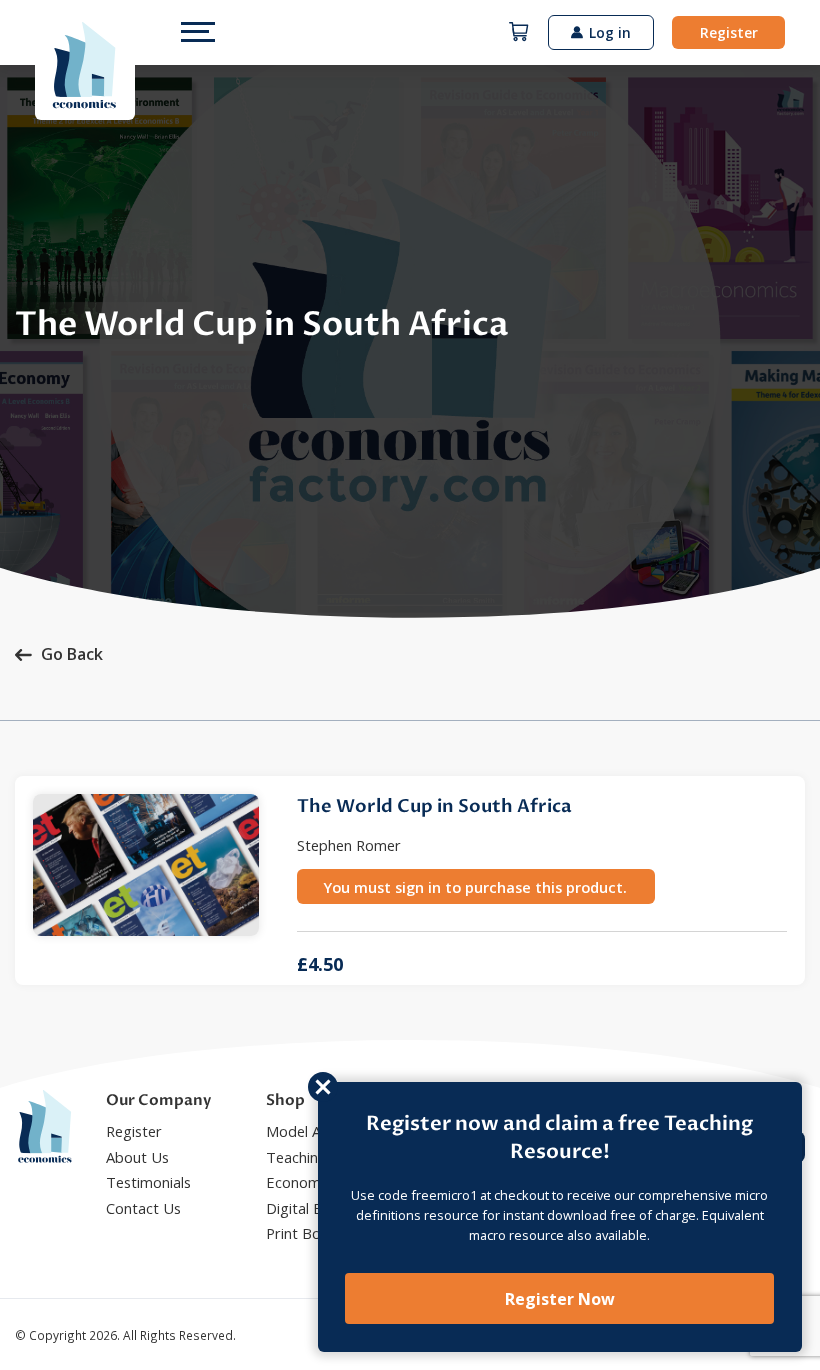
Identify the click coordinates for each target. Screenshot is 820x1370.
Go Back (72, 654)
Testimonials (148, 1182)
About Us (137, 1157)
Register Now (560, 1299)
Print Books (305, 1233)
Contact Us (143, 1208)
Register (729, 32)
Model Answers (317, 1131)
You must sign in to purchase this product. (475, 887)
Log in (610, 32)
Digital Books (310, 1208)
